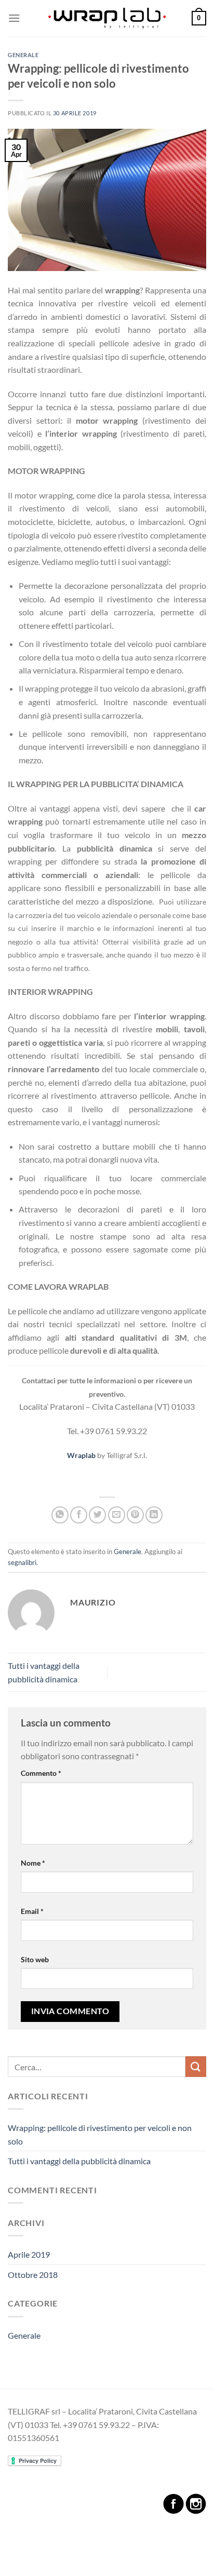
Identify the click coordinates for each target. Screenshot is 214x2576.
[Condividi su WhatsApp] (60, 1515)
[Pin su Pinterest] (135, 1515)
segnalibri (22, 1562)
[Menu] (14, 18)
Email (32, 1911)
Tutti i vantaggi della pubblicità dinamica (79, 2161)
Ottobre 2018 (33, 2275)
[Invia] (196, 2066)
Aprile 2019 (29, 2254)
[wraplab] (107, 18)
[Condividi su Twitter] (97, 1515)
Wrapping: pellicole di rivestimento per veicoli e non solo (100, 2134)
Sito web (35, 1959)
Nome (33, 1863)
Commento (41, 1773)
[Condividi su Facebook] (79, 1515)
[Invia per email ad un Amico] (117, 1515)
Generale (23, 55)
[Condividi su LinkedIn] (154, 1515)
